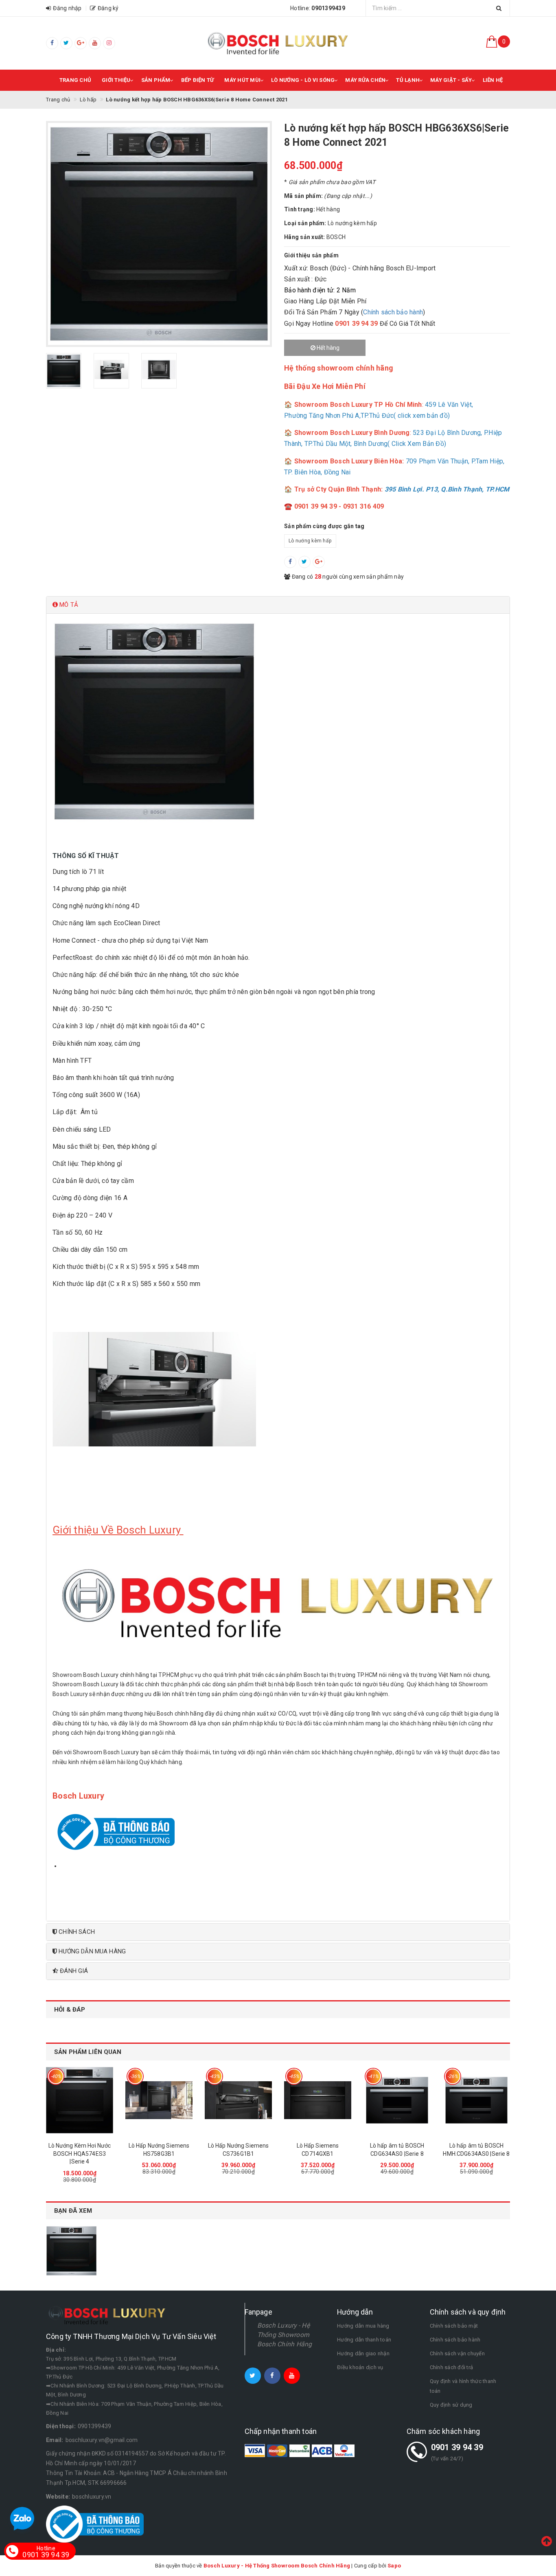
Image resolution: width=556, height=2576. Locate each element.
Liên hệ (493, 80)
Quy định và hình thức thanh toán (463, 2386)
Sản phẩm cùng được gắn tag (324, 526)
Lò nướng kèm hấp (310, 541)
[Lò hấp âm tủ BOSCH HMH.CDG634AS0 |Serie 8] (476, 2100)
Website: (58, 2497)
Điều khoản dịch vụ (360, 2367)
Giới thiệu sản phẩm (311, 255)
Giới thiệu (116, 80)
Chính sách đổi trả (452, 2367)
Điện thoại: (61, 2426)
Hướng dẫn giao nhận (363, 2353)
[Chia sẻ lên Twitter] (304, 562)
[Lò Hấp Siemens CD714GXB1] (318, 2100)
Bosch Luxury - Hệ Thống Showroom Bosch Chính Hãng (285, 2335)
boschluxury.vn (92, 2497)
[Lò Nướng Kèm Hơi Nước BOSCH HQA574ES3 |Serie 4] (80, 2100)
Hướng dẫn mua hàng (363, 2326)
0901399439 (95, 2426)
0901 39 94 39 (457, 2447)
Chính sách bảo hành (393, 312)
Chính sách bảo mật (454, 2326)
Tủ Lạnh (408, 80)
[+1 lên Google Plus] (319, 562)
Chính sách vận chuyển (457, 2353)
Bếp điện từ (198, 80)
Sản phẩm (156, 80)
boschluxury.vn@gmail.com (102, 2440)
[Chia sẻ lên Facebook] (290, 562)
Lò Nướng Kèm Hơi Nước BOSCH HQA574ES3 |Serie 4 (80, 2154)
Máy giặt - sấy (451, 80)
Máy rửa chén (365, 80)
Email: (55, 2440)
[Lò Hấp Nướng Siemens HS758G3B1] (159, 2100)
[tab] (278, 605)
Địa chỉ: (56, 2350)
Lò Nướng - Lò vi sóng (303, 80)
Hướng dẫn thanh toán (364, 2340)
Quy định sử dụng (451, 2405)
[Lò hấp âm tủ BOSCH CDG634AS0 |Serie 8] (397, 2100)
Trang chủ (75, 80)
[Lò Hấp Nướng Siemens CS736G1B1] (238, 2100)
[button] (278, 605)
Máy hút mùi (242, 80)
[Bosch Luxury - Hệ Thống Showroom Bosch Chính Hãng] (278, 43)
